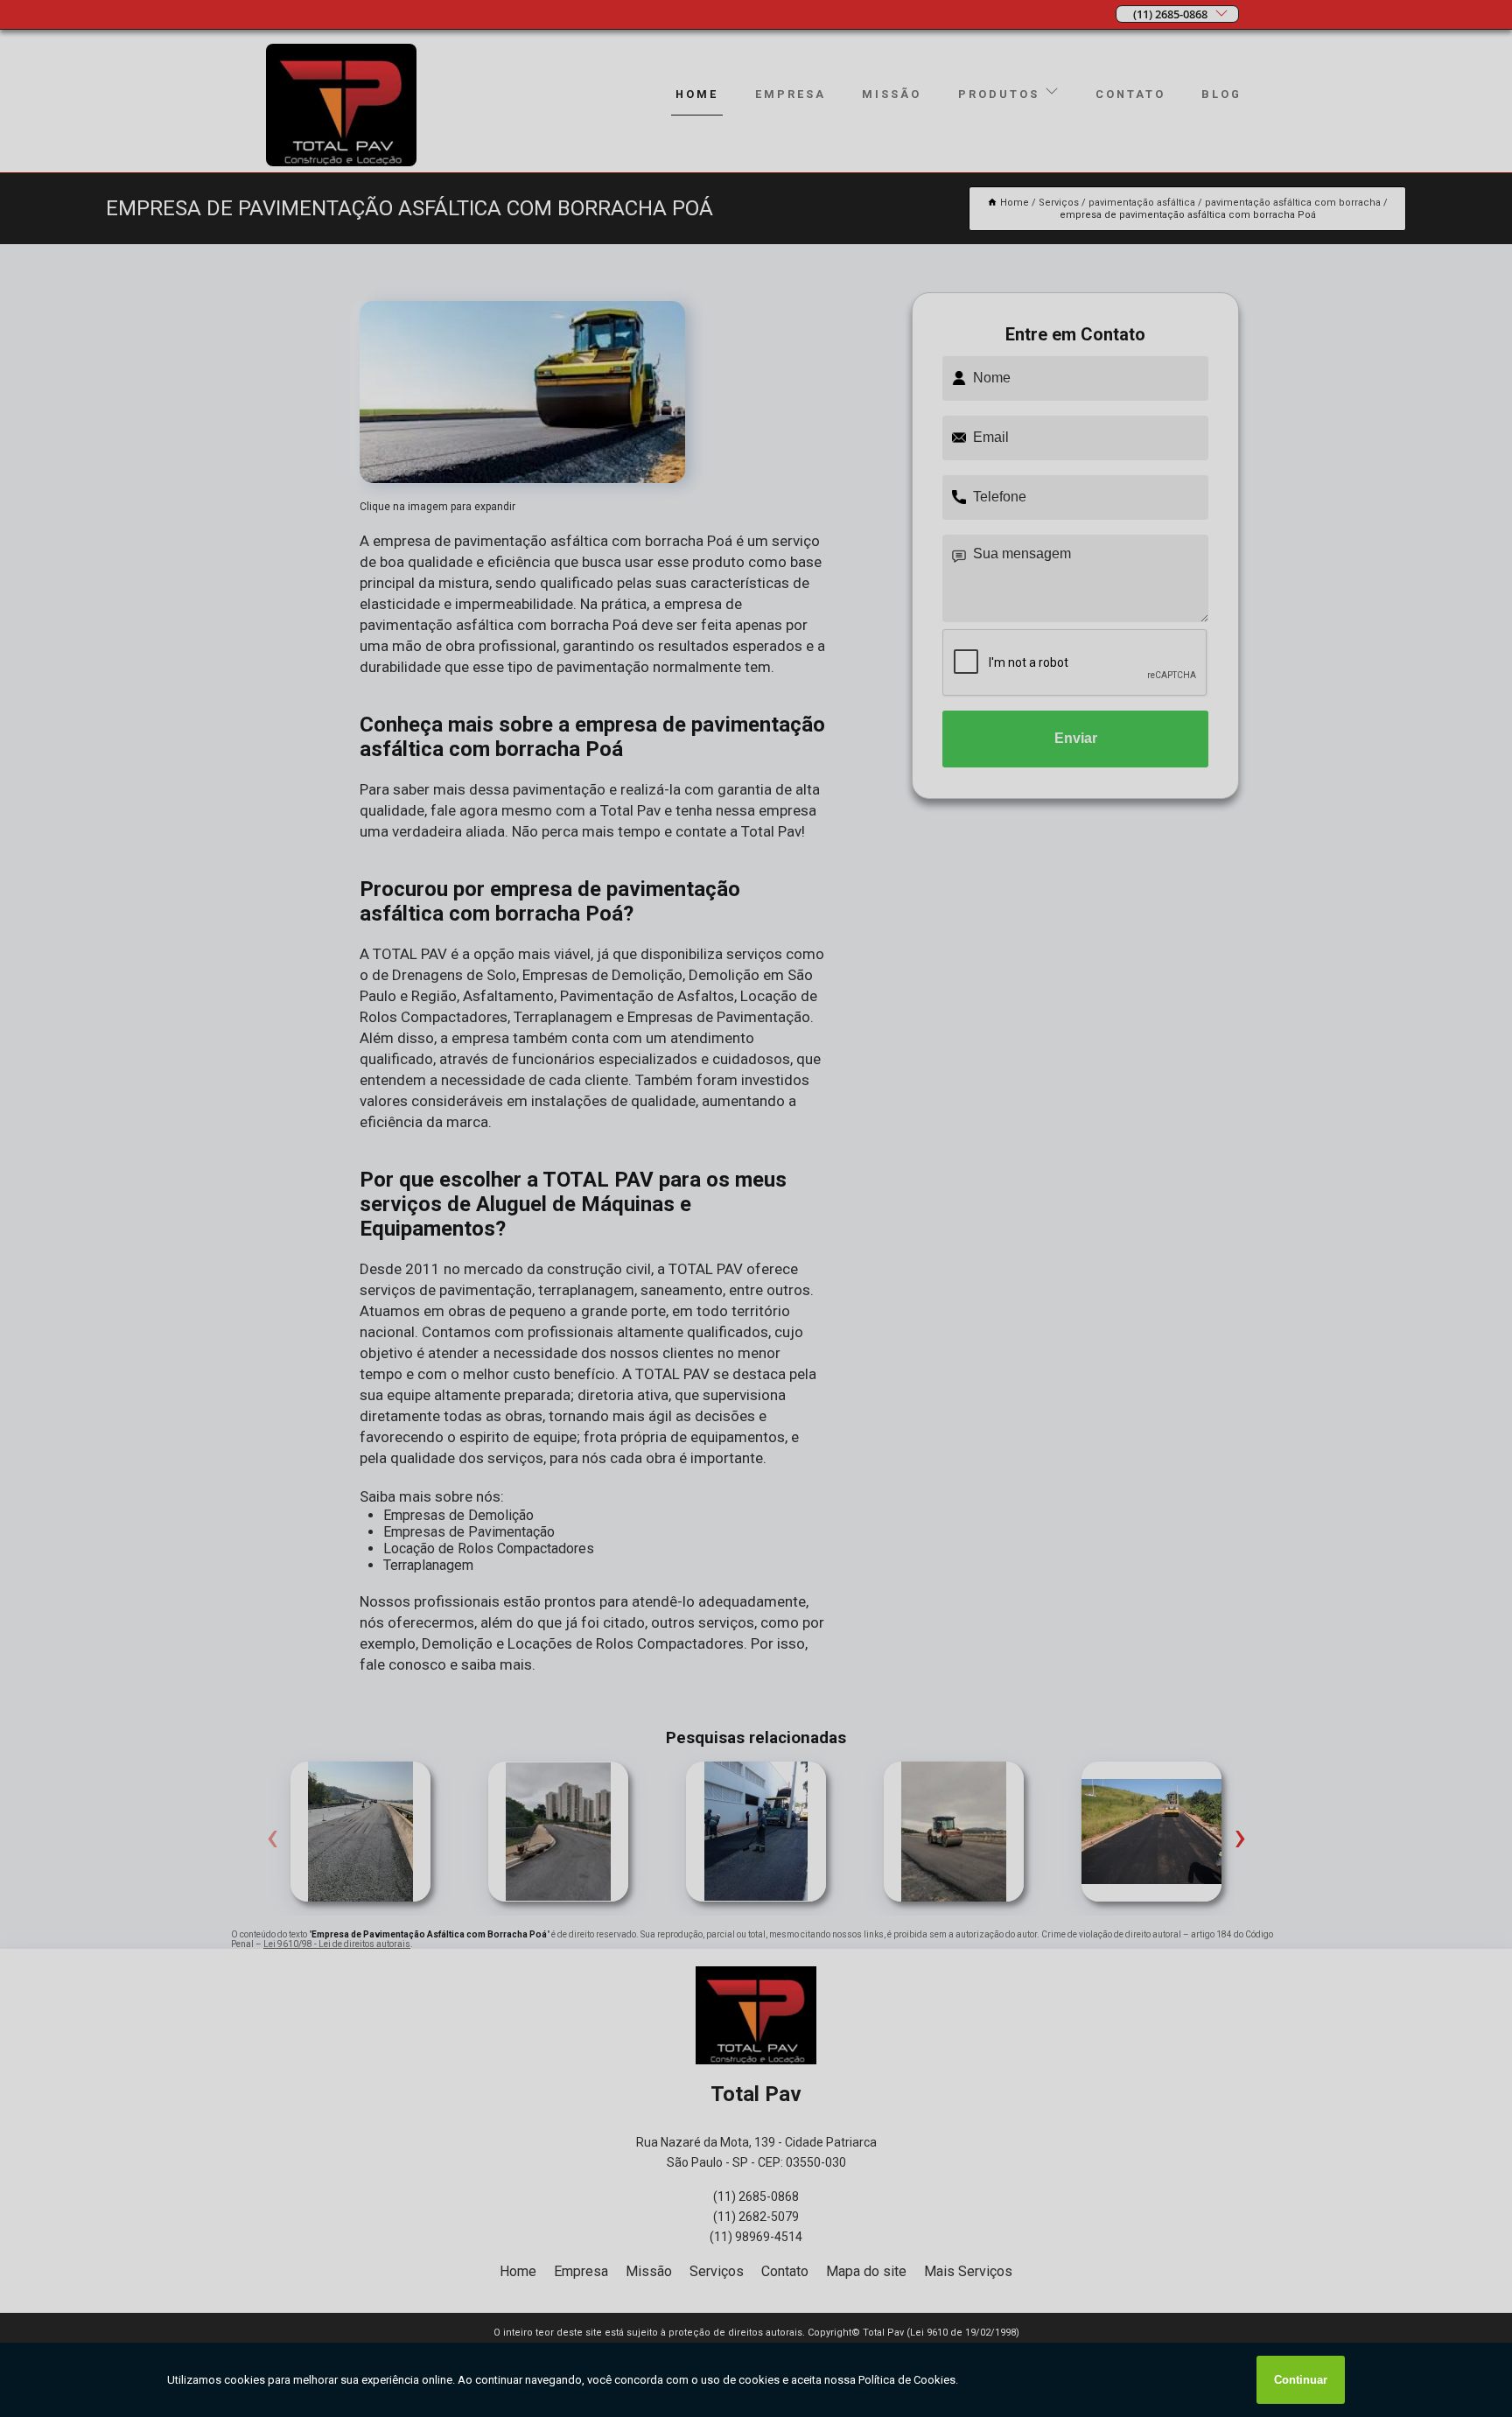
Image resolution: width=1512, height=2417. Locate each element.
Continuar (1301, 2380)
